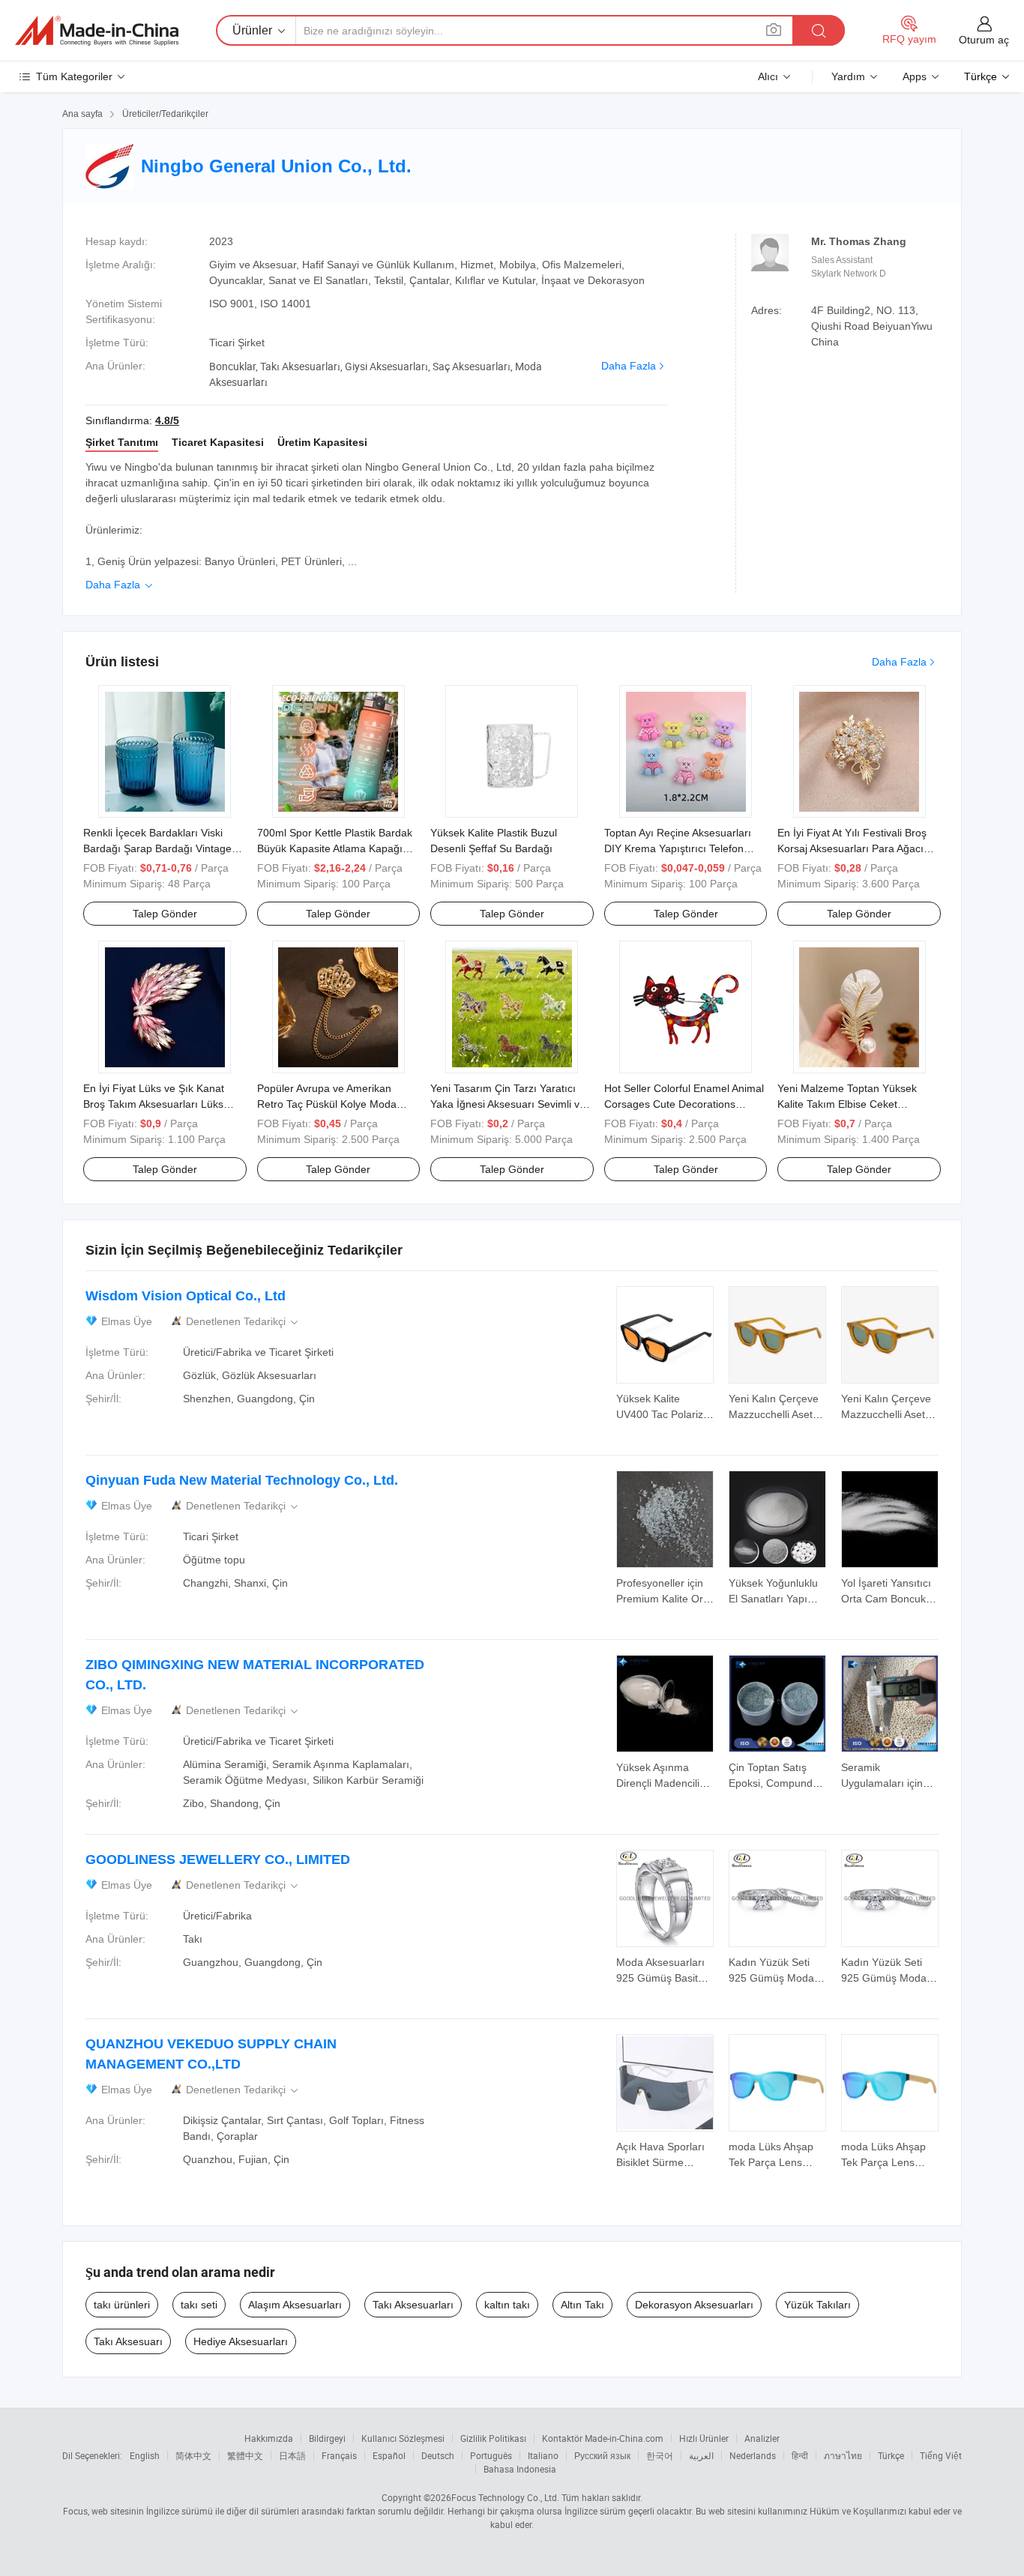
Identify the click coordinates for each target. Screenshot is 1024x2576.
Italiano (543, 2455)
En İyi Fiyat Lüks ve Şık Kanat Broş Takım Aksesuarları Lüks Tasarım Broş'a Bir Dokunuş (154, 1104)
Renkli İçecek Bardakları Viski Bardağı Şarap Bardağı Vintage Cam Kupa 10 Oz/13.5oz (157, 848)
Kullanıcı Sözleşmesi (403, 2438)
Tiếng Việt (941, 2455)
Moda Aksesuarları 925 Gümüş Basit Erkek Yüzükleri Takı (664, 1978)
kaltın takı (507, 2305)
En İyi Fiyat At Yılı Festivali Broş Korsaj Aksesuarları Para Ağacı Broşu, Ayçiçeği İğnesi (852, 848)
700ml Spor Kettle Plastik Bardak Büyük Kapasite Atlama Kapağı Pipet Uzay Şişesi (335, 848)
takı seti (199, 2305)
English (145, 2455)
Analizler (762, 2438)
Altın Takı (582, 2305)
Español (389, 2455)
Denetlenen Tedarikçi (243, 1322)
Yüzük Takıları (817, 2305)
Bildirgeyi (327, 2438)
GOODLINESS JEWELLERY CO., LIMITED (218, 1859)
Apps (915, 76)
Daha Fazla (629, 366)
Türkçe (891, 2455)
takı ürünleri (122, 2305)
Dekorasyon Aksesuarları (694, 2305)
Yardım (848, 76)
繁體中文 (245, 2455)
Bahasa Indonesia (520, 2469)
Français (339, 2455)
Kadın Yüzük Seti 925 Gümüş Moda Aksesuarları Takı (771, 1978)
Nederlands (753, 2455)
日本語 (292, 2455)
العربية (701, 2455)
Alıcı (768, 76)
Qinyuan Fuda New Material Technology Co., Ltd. (242, 1480)
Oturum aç (984, 40)
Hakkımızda (269, 2438)
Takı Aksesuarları (413, 2305)
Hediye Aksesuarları (241, 2341)
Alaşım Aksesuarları (295, 2305)
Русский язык (602, 2455)
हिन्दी (800, 2455)
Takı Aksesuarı (128, 2341)
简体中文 (193, 2455)
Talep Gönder (165, 914)
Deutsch (438, 2455)
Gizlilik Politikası (493, 2438)
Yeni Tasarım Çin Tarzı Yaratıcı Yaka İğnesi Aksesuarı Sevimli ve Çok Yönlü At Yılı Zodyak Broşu (508, 1104)
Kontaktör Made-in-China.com (603, 2438)
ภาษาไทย (843, 2455)
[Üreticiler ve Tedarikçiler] (97, 31)
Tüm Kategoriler (74, 76)
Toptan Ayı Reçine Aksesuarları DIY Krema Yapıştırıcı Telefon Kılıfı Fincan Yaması (678, 848)
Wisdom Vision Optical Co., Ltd (186, 1296)
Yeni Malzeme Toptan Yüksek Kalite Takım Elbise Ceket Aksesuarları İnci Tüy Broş (847, 1104)
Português (491, 2455)
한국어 (660, 2455)
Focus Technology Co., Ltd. (505, 2497)
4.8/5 (167, 420)
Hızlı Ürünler (704, 2438)
